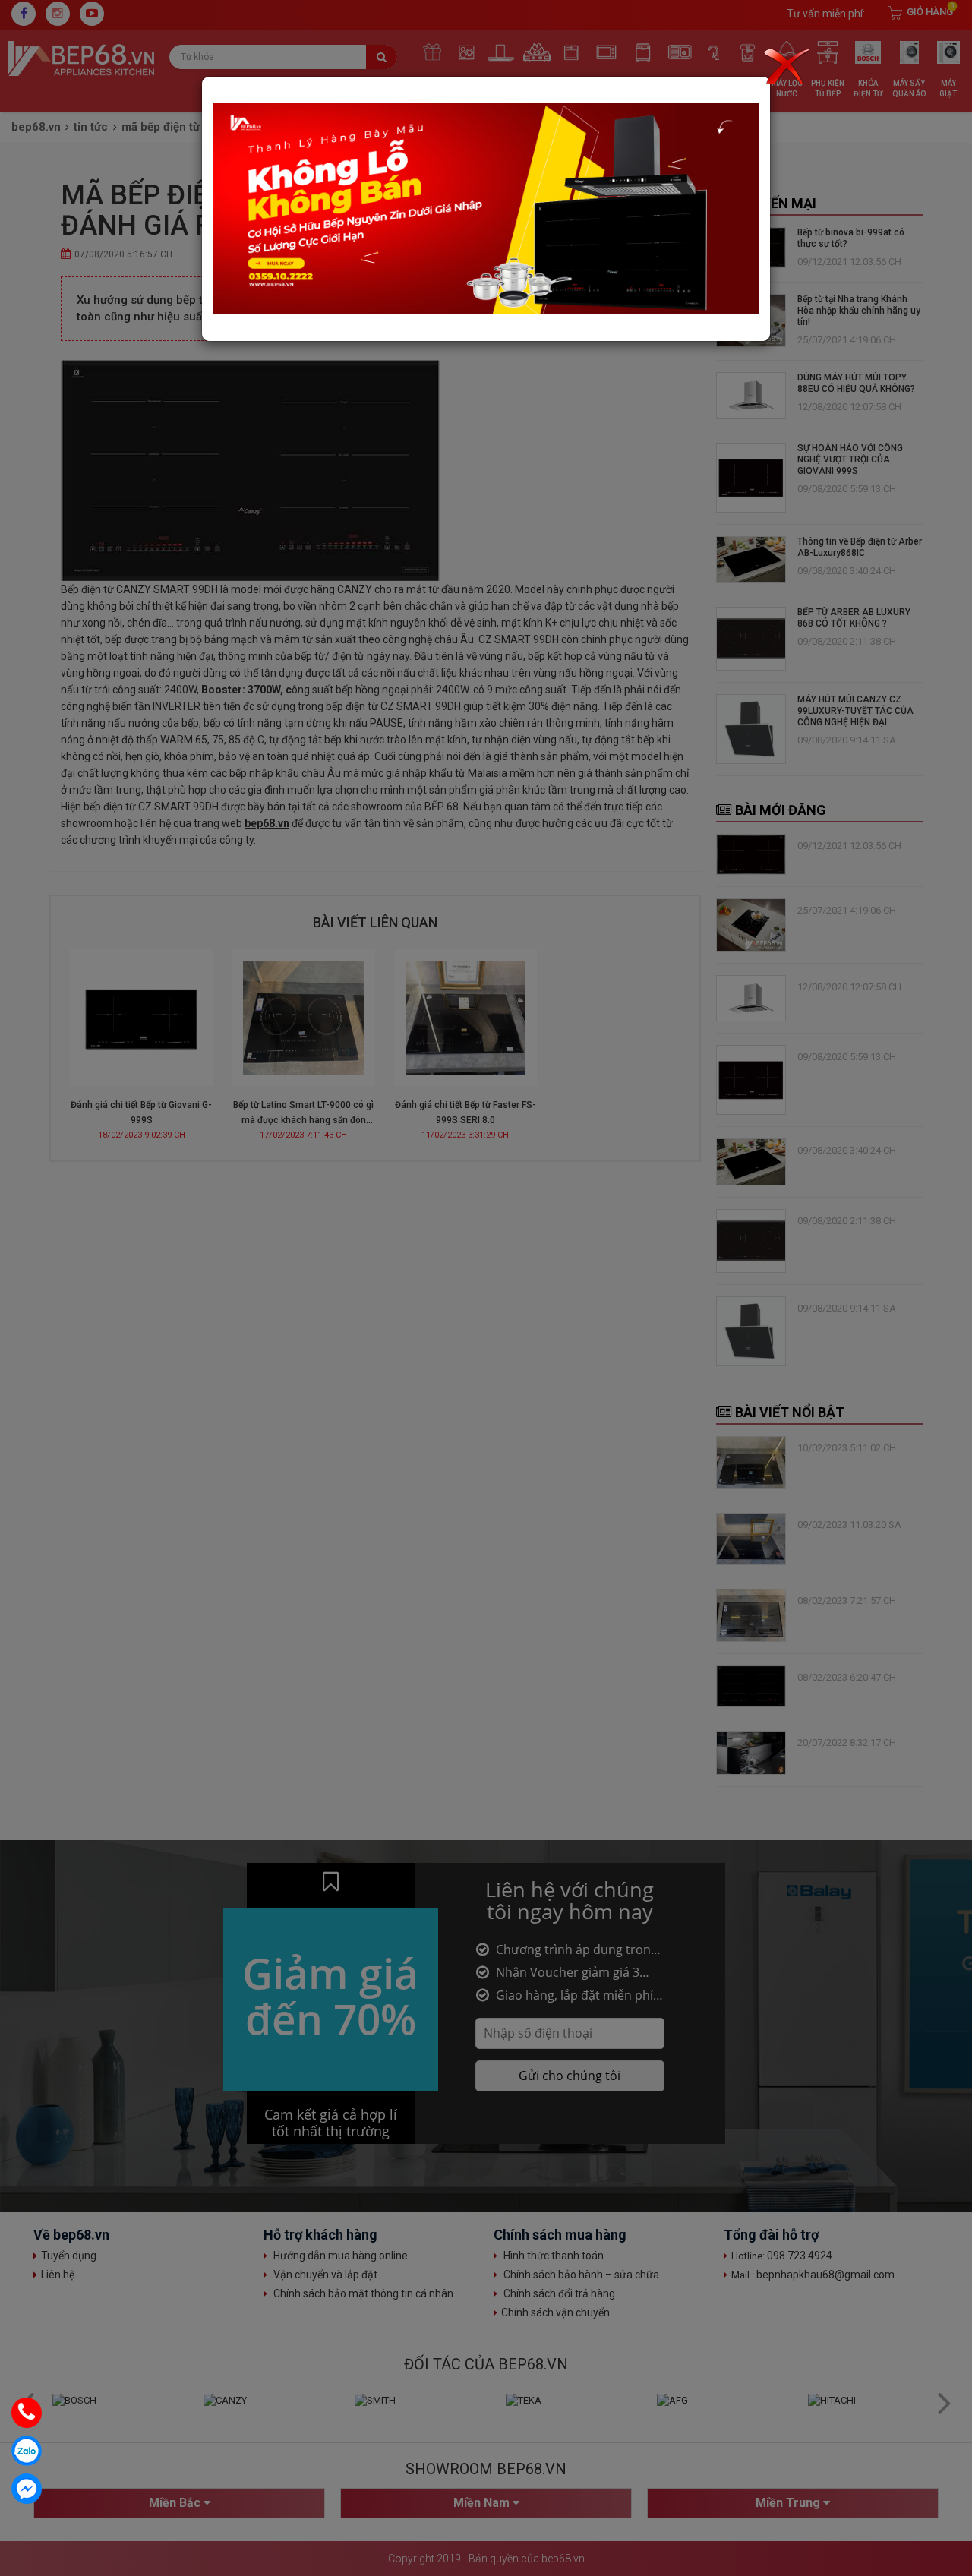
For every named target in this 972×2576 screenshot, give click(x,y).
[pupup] (486, 208)
